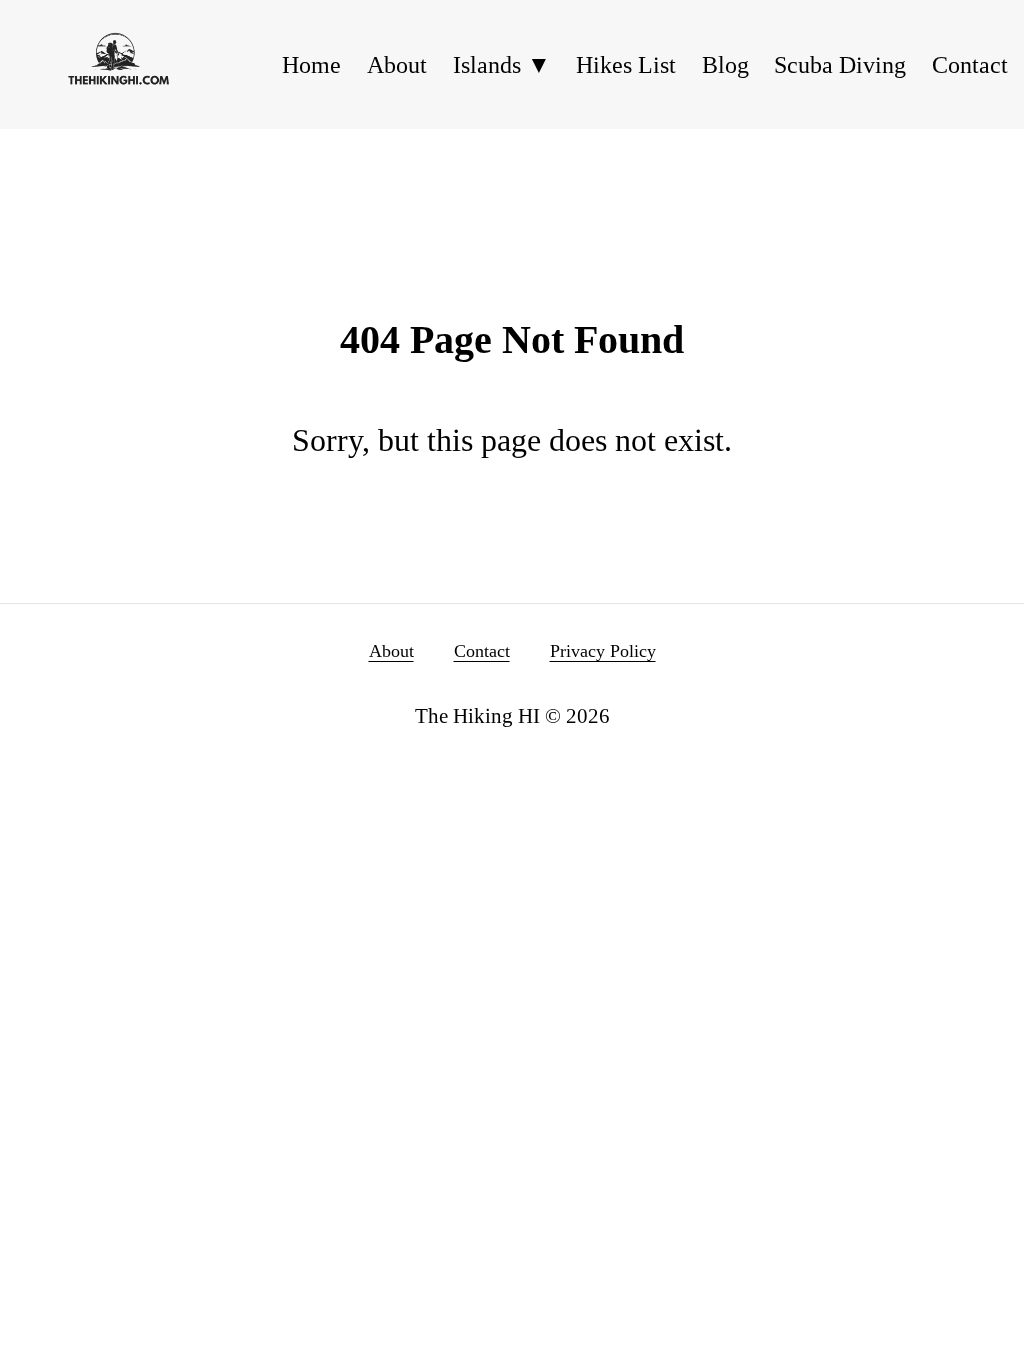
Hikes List (626, 65)
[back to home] (115, 64)
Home (311, 65)
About (397, 65)
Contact (970, 65)
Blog (725, 65)
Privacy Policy (603, 651)
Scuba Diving (840, 65)
